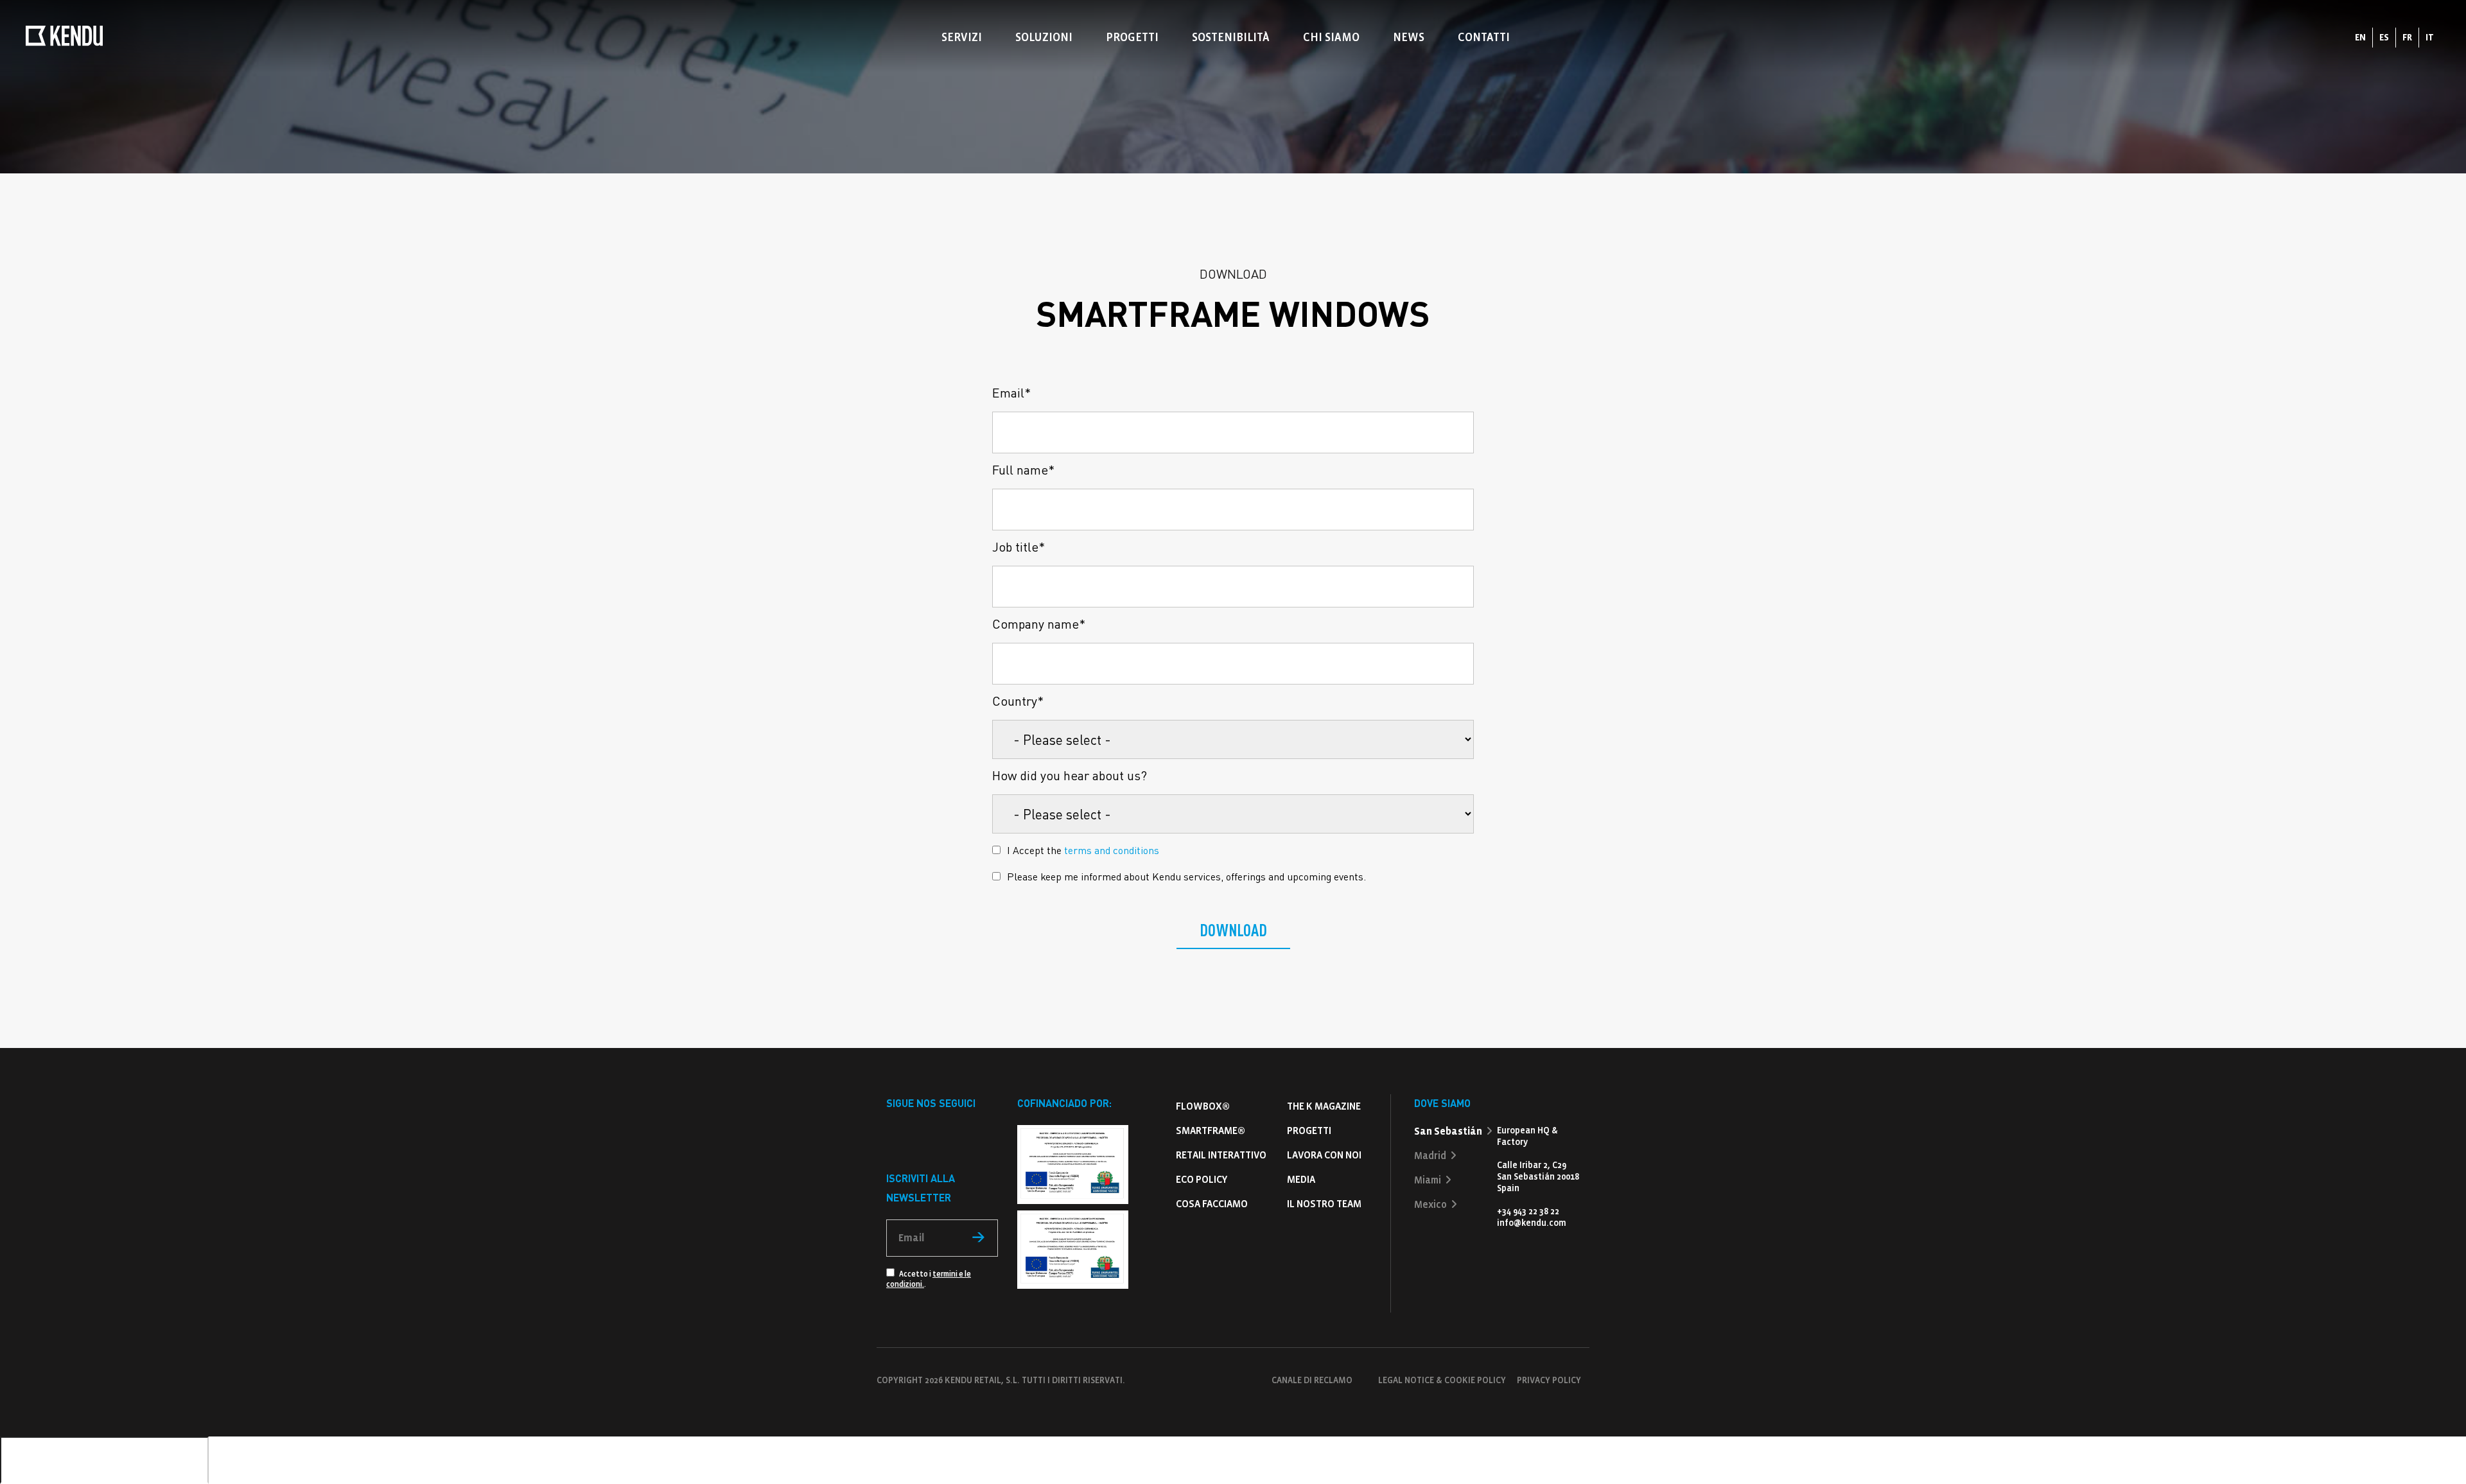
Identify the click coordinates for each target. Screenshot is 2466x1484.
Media (1301, 1179)
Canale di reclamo (1312, 1380)
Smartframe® (1211, 1130)
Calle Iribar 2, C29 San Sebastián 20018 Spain (1538, 1177)
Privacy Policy (1549, 1380)
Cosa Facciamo (1212, 1204)
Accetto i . (929, 1279)
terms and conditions (1112, 850)
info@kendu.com (1532, 1223)
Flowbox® (1203, 1106)
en (2360, 38)
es (2384, 38)
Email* (1011, 392)
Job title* (1019, 546)
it (2430, 38)
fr (2407, 38)
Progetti (1309, 1130)
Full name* (1023, 469)
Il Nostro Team (1324, 1204)
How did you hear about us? (1070, 775)
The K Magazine (1324, 1106)
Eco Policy (1202, 1179)
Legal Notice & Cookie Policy (1442, 1380)
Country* (1018, 701)
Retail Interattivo (1221, 1155)
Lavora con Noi (1324, 1155)
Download (1233, 930)
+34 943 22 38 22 (1528, 1211)
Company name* (1039, 624)
